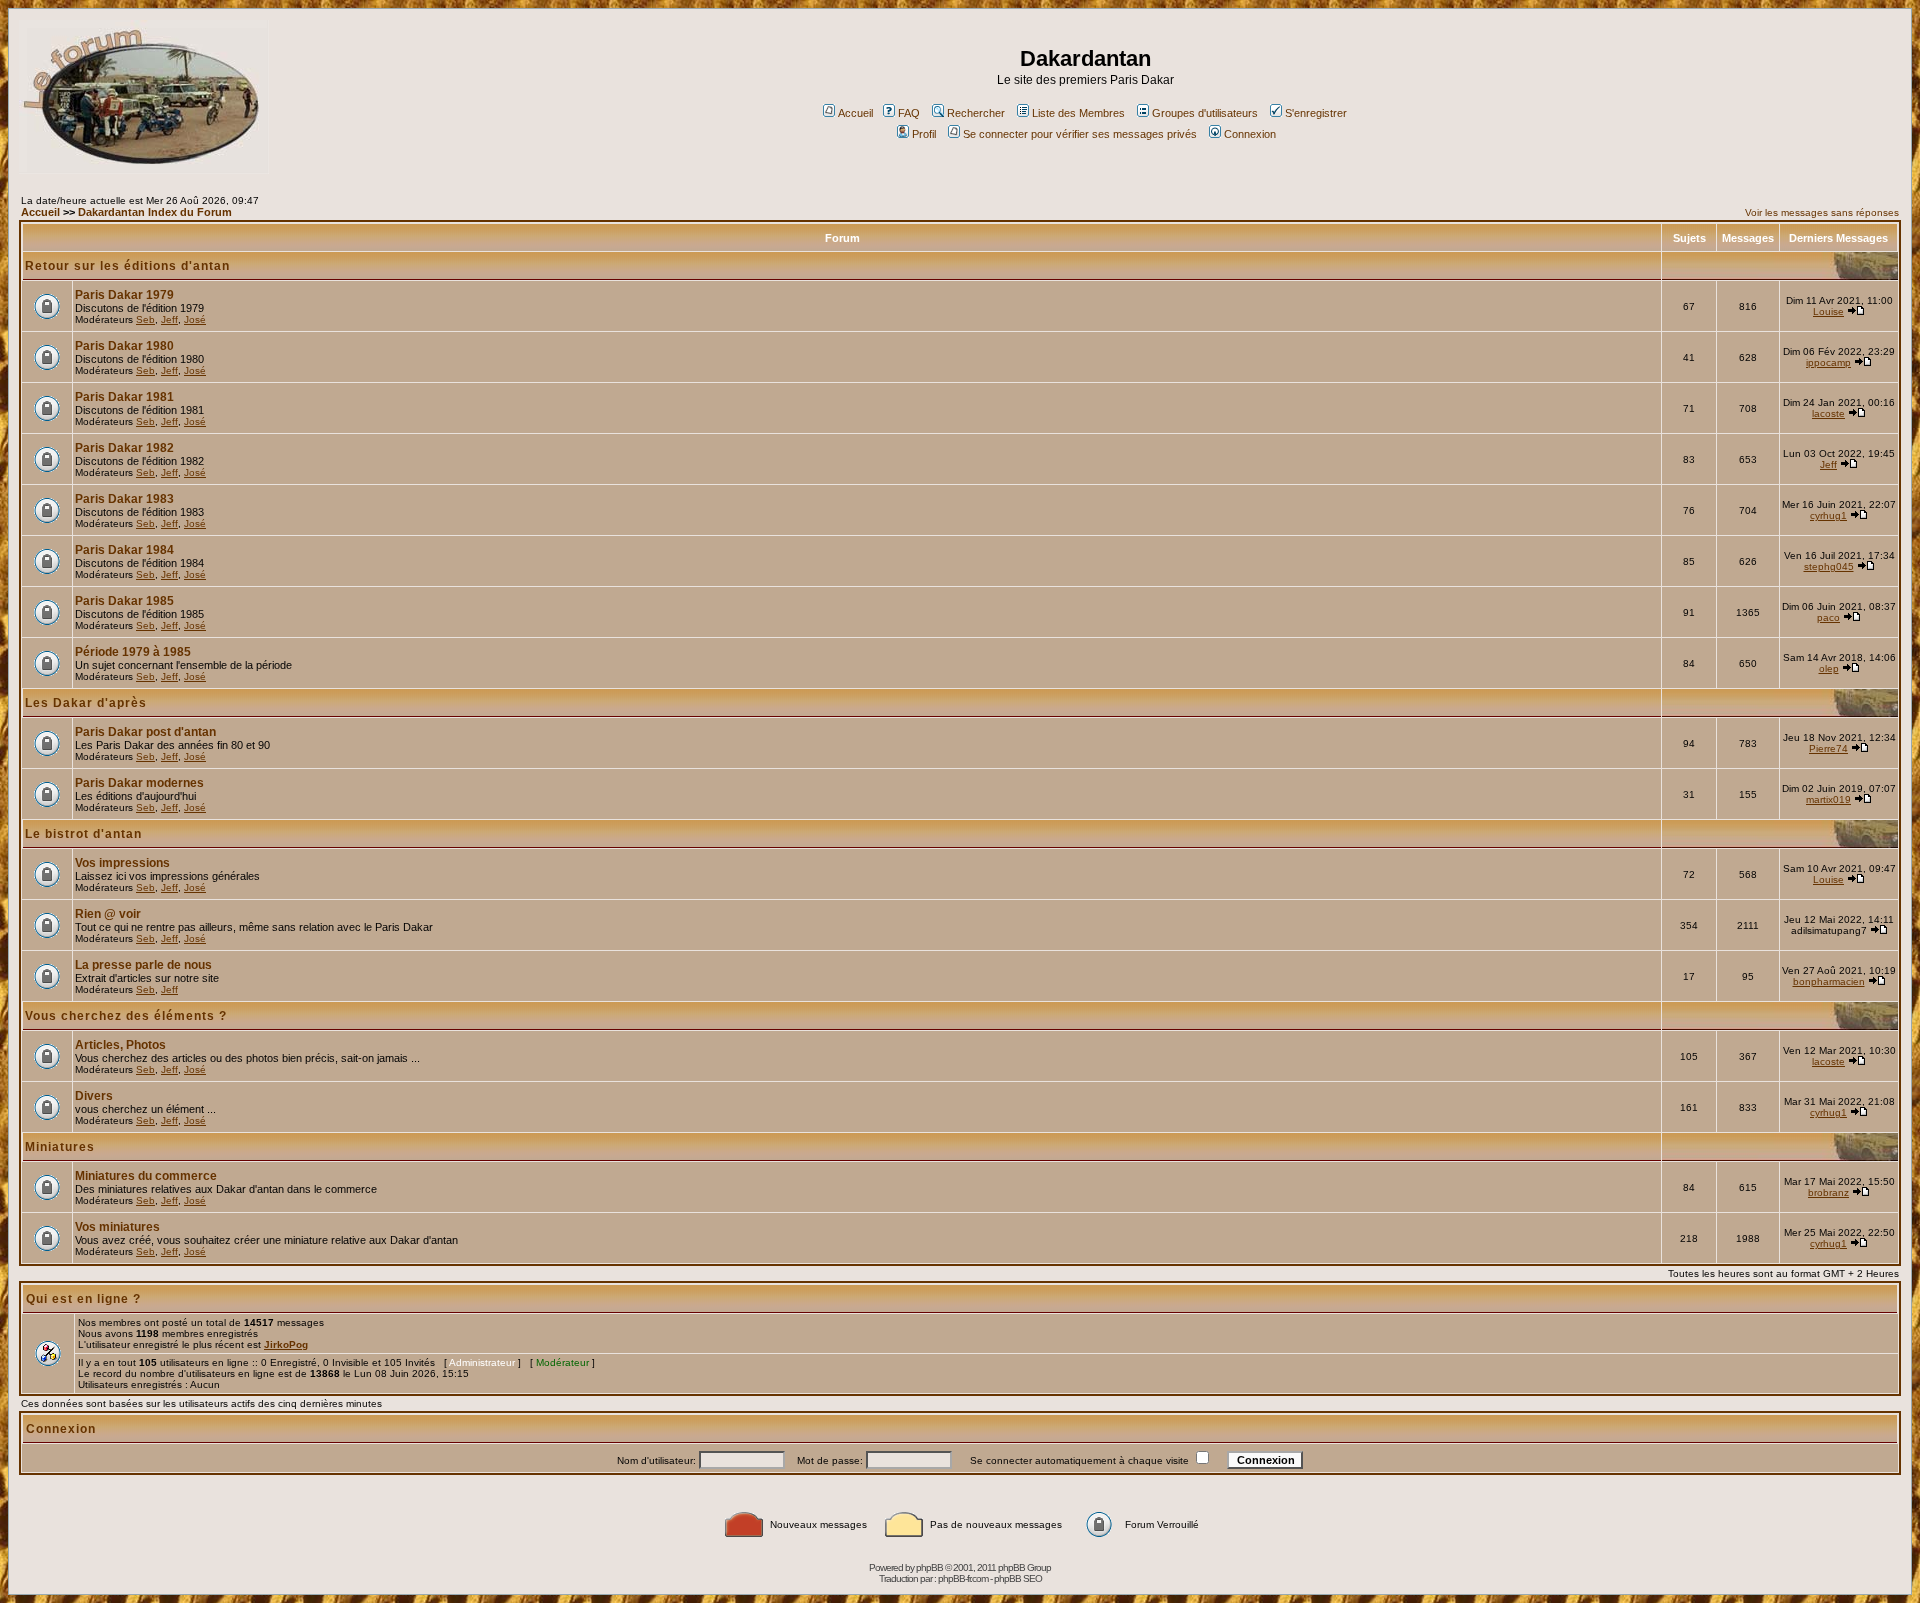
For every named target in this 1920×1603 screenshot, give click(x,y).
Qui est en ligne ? (83, 1299)
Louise (1828, 311)
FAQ (909, 113)
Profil (924, 134)
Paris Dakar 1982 (124, 448)
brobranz (1828, 1192)
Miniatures (60, 1147)
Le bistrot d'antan (83, 834)
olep (1829, 668)
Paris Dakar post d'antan (145, 732)
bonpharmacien (1829, 981)
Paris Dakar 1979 (124, 295)
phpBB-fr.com (963, 1578)
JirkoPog (286, 1344)
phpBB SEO (1018, 1578)
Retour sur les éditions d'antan (127, 266)
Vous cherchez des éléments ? (126, 1016)
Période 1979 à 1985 (133, 652)
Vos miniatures (117, 1227)
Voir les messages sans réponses (1822, 212)
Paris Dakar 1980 (124, 346)
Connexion (1250, 134)
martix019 (1828, 799)
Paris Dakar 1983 (124, 499)
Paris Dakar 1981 (124, 397)
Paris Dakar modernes (139, 783)
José (195, 319)
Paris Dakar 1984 (124, 550)
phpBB (929, 1567)
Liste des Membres (1078, 113)
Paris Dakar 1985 (124, 601)
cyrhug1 (1828, 515)
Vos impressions (122, 863)
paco (1828, 617)
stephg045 (1829, 566)
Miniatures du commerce (146, 1176)
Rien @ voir (108, 914)
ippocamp (1828, 362)
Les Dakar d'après (86, 703)
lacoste (1828, 413)
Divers (94, 1096)
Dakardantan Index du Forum (155, 212)
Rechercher (976, 113)
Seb (145, 319)
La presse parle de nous (143, 965)
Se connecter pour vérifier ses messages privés (1080, 134)
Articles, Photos (120, 1045)
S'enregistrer (1316, 113)
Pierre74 (1828, 748)
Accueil (855, 113)
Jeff (169, 319)
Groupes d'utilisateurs (1205, 113)
